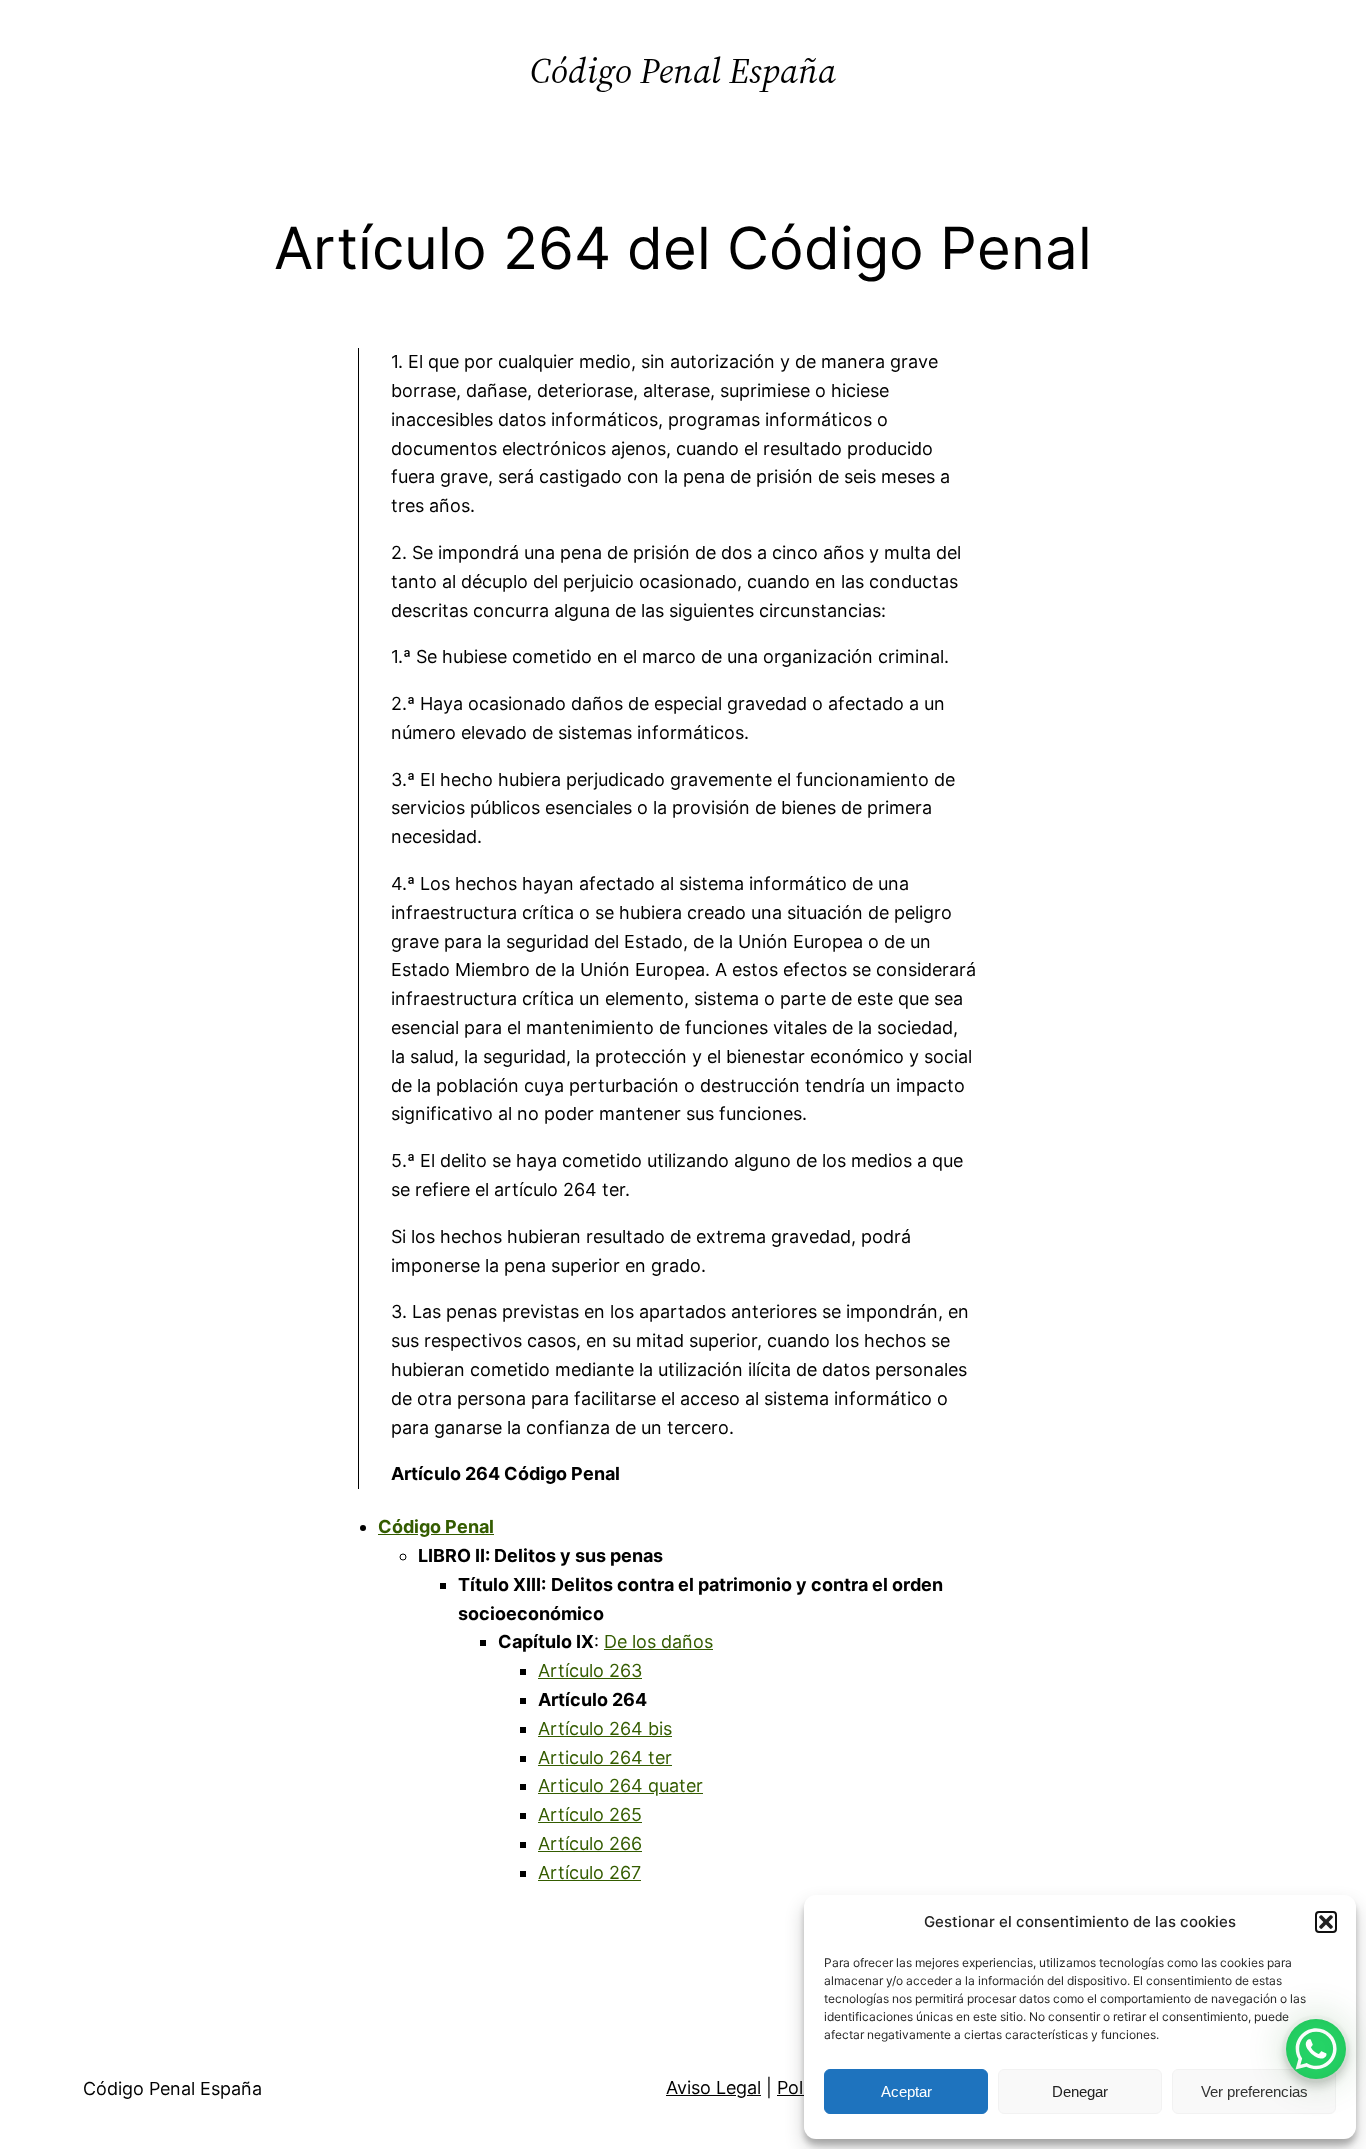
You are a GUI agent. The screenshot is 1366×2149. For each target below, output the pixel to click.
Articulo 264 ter (605, 1757)
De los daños (658, 1641)
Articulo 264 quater (620, 1785)
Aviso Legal (713, 2087)
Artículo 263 (590, 1670)
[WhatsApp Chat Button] (1316, 2049)
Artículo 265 (590, 1814)
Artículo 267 (589, 1872)
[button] (1326, 1922)
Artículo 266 (590, 1843)
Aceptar (906, 2091)
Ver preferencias (1254, 2091)
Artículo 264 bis (605, 1728)
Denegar (1080, 2091)
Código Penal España (683, 70)
